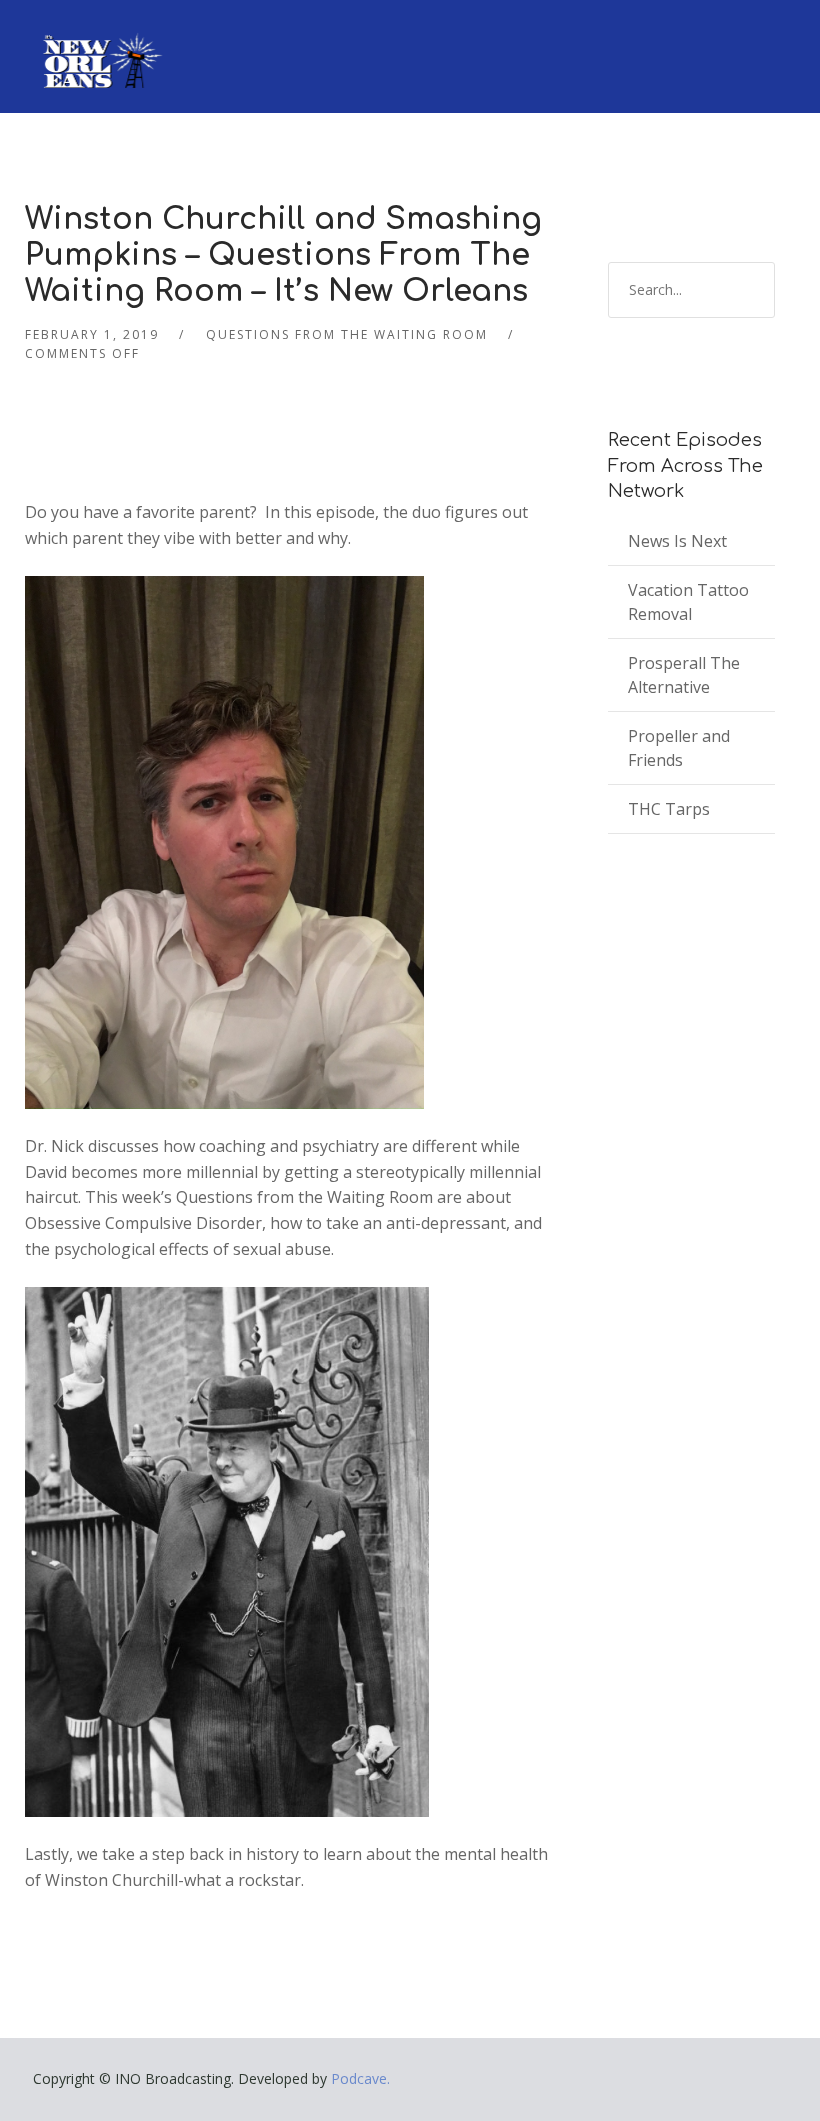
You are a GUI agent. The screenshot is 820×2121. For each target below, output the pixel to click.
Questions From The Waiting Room (347, 334)
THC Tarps (669, 809)
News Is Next (677, 541)
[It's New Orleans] (100, 44)
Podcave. (360, 2078)
